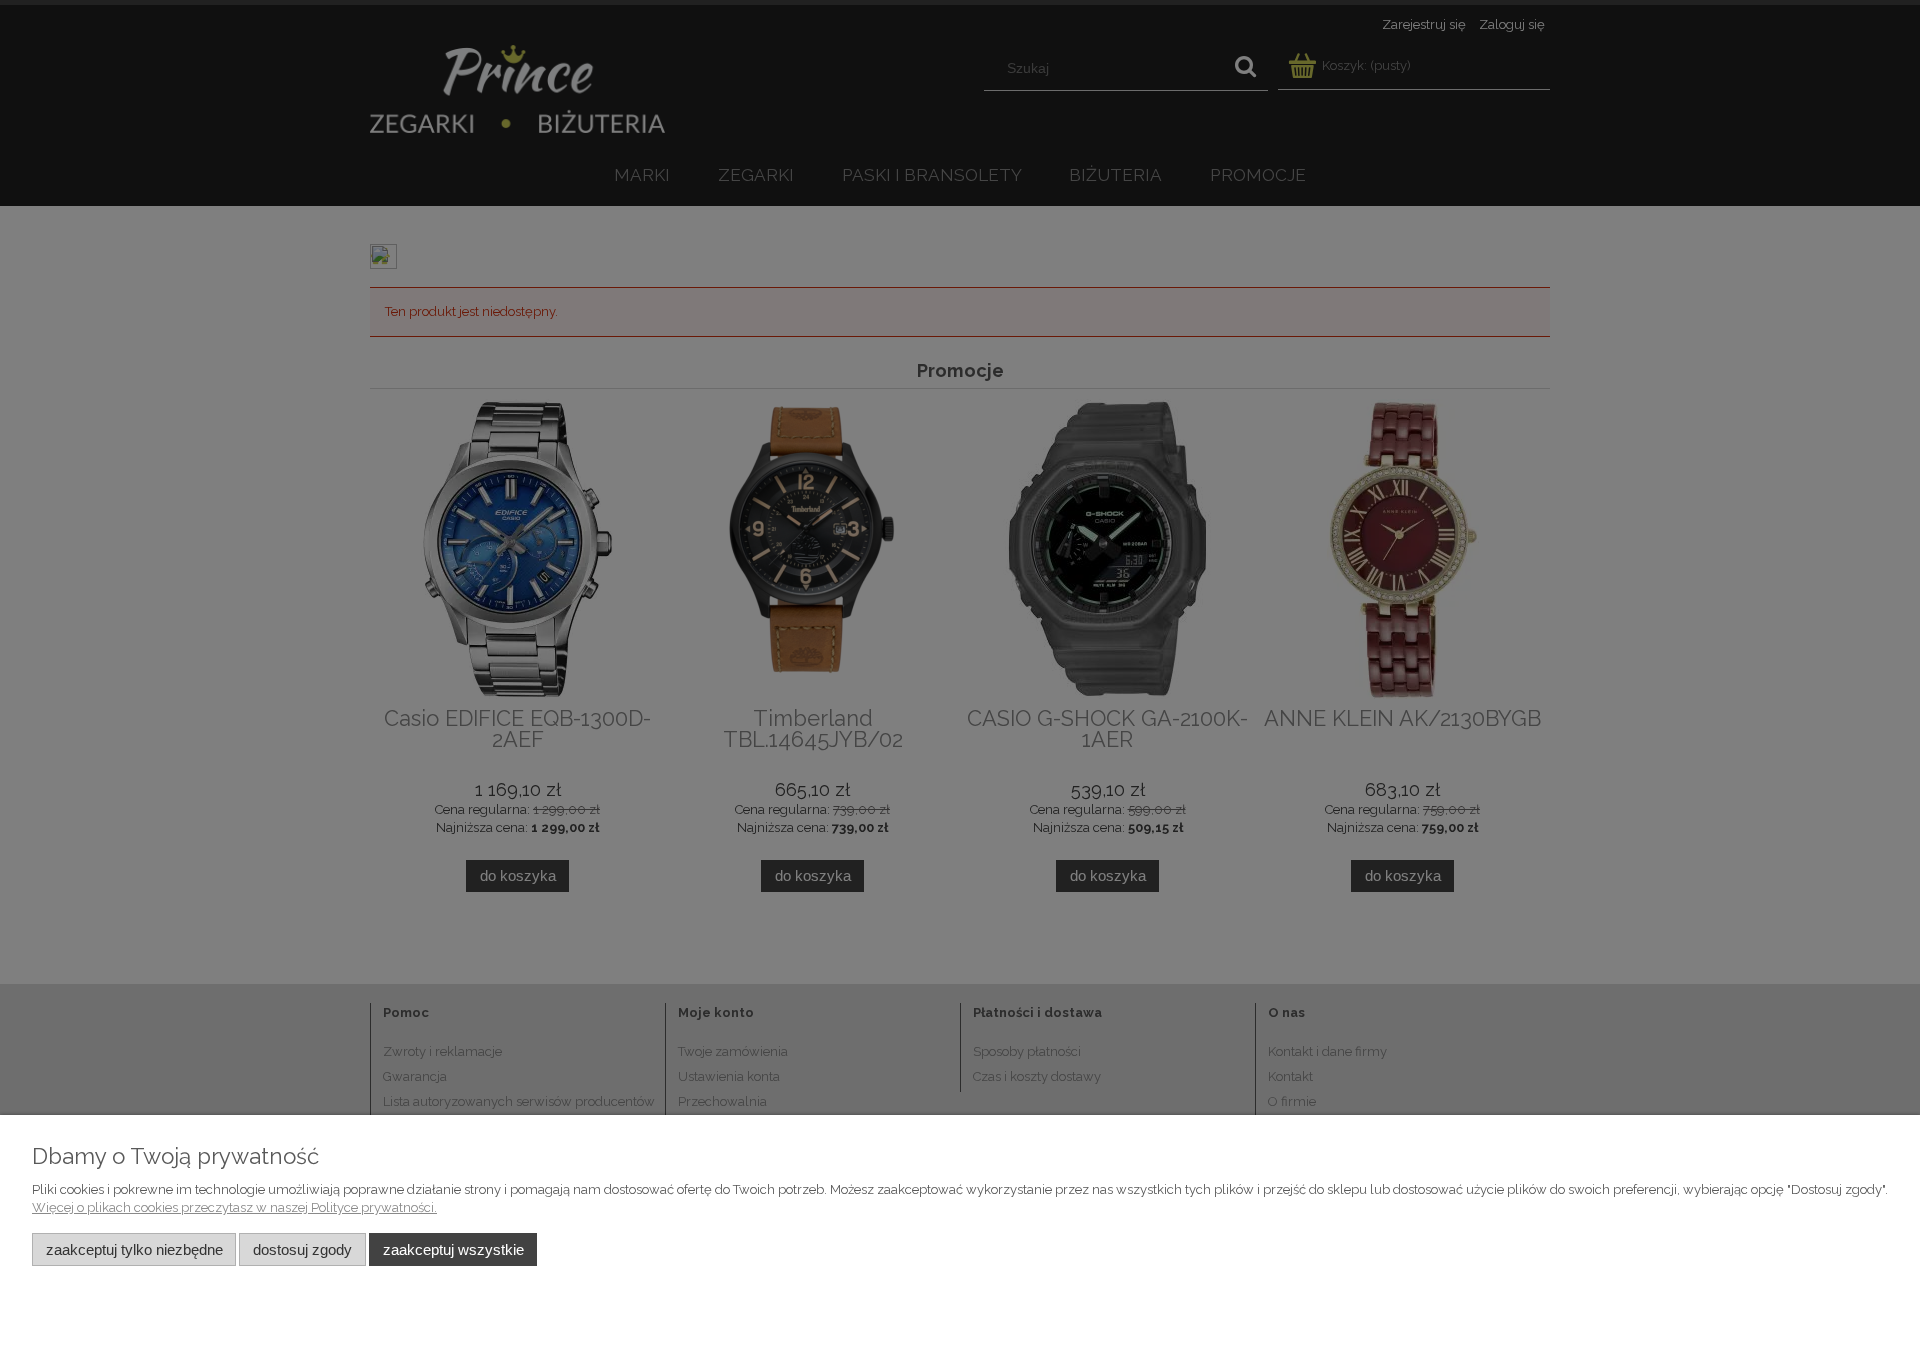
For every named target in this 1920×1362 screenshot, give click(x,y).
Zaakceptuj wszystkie (453, 1249)
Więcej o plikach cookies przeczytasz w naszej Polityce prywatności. (234, 1207)
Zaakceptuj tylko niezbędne (134, 1249)
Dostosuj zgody (302, 1249)
